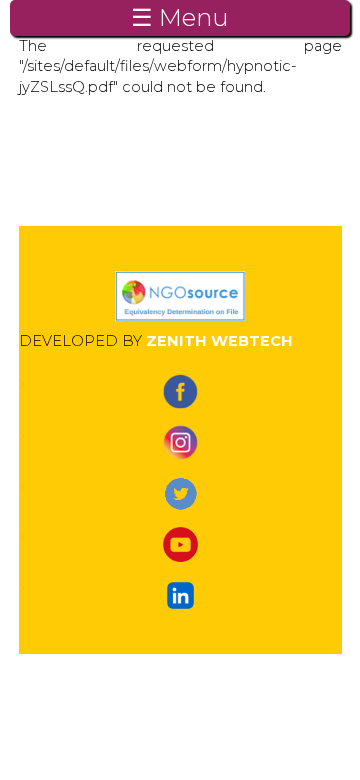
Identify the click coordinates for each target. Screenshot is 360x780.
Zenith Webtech (219, 341)
